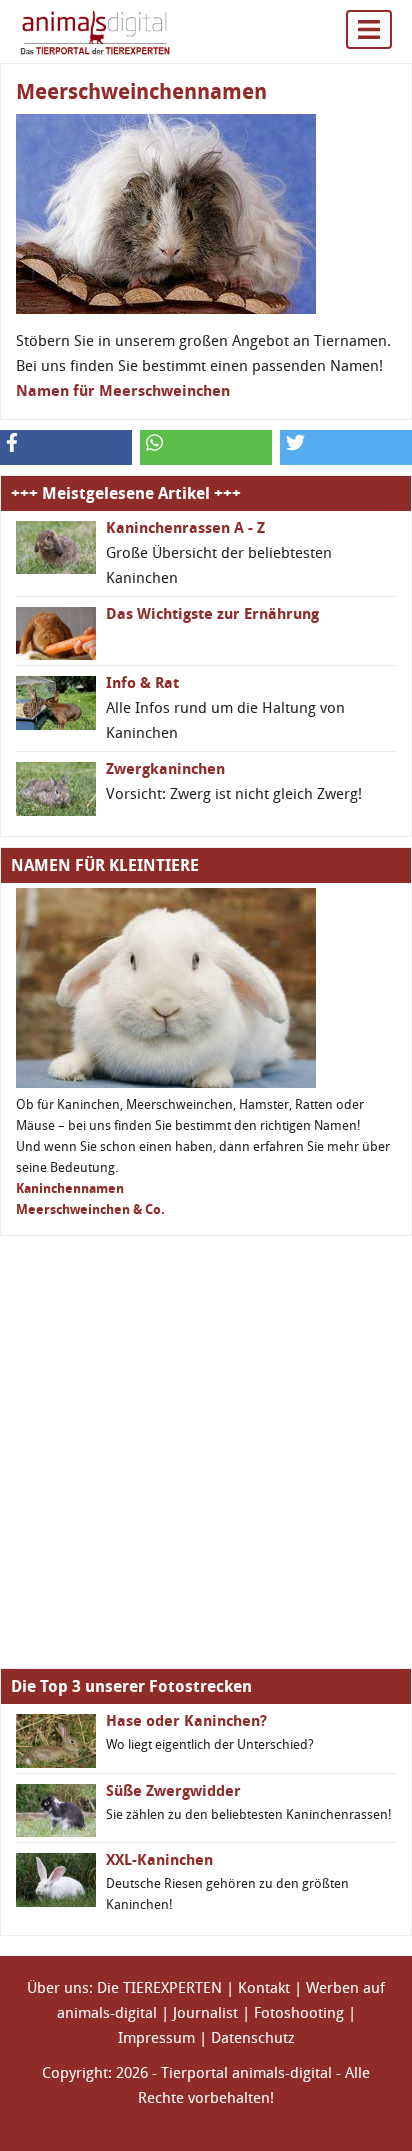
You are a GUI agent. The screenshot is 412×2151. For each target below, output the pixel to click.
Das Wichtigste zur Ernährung (212, 614)
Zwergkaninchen (165, 769)
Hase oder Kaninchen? (186, 1721)
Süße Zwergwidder (173, 1791)
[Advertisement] (206, 1452)
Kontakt (264, 1988)
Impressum (156, 2038)
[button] (66, 447)
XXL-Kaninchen (159, 1860)
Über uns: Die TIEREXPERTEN (124, 1988)
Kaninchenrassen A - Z (185, 528)
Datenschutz (253, 2038)
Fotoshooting (299, 2013)
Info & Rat (142, 683)
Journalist (205, 2013)
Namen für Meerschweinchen (123, 391)
